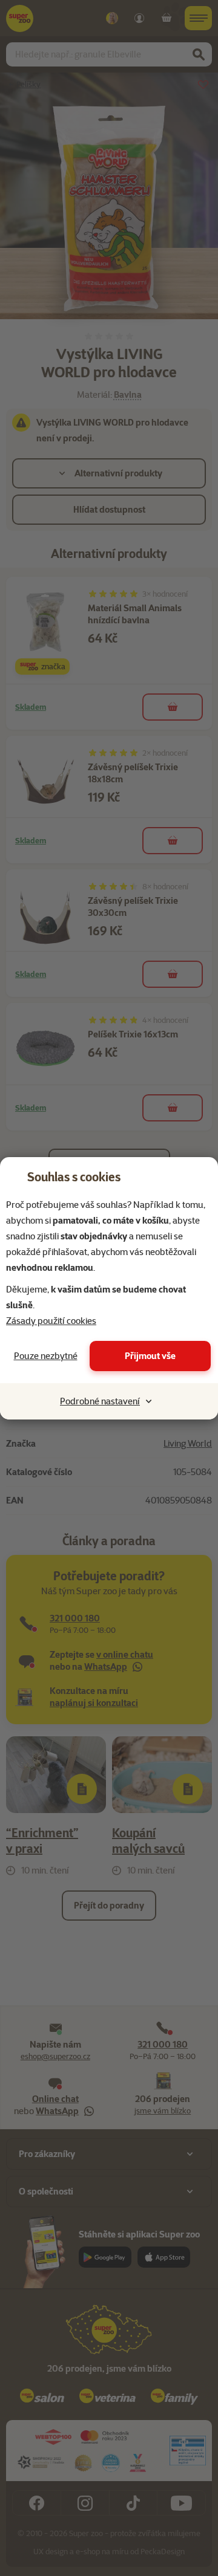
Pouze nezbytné (46, 1356)
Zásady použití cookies (51, 1321)
